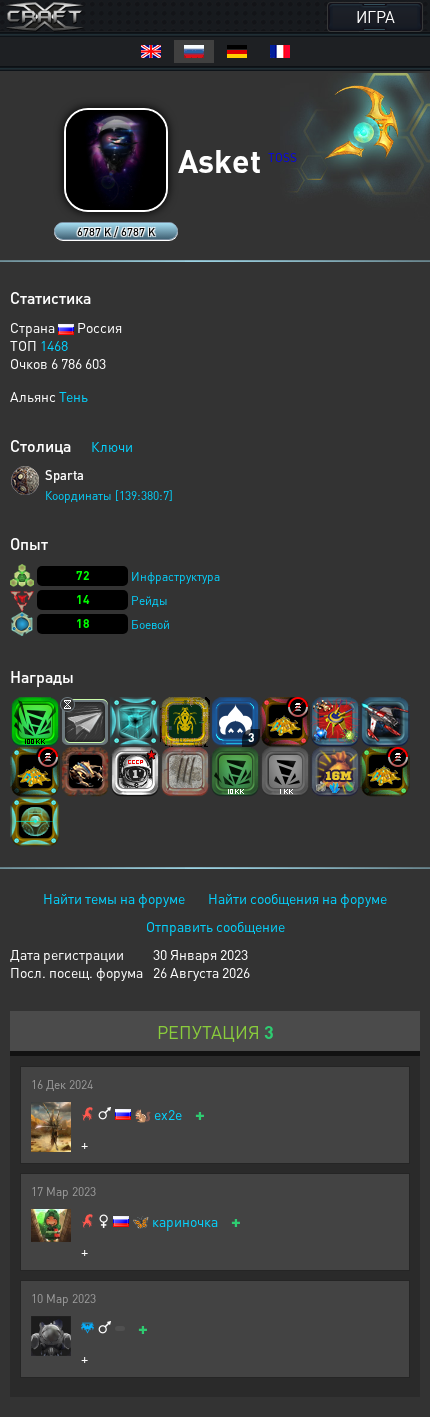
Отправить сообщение (215, 926)
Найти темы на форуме (114, 898)
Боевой (150, 624)
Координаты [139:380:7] (109, 495)
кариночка (185, 1221)
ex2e (168, 1114)
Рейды (149, 600)
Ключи (112, 446)
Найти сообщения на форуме (297, 898)
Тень (73, 396)
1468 (54, 345)
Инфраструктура (175, 576)
